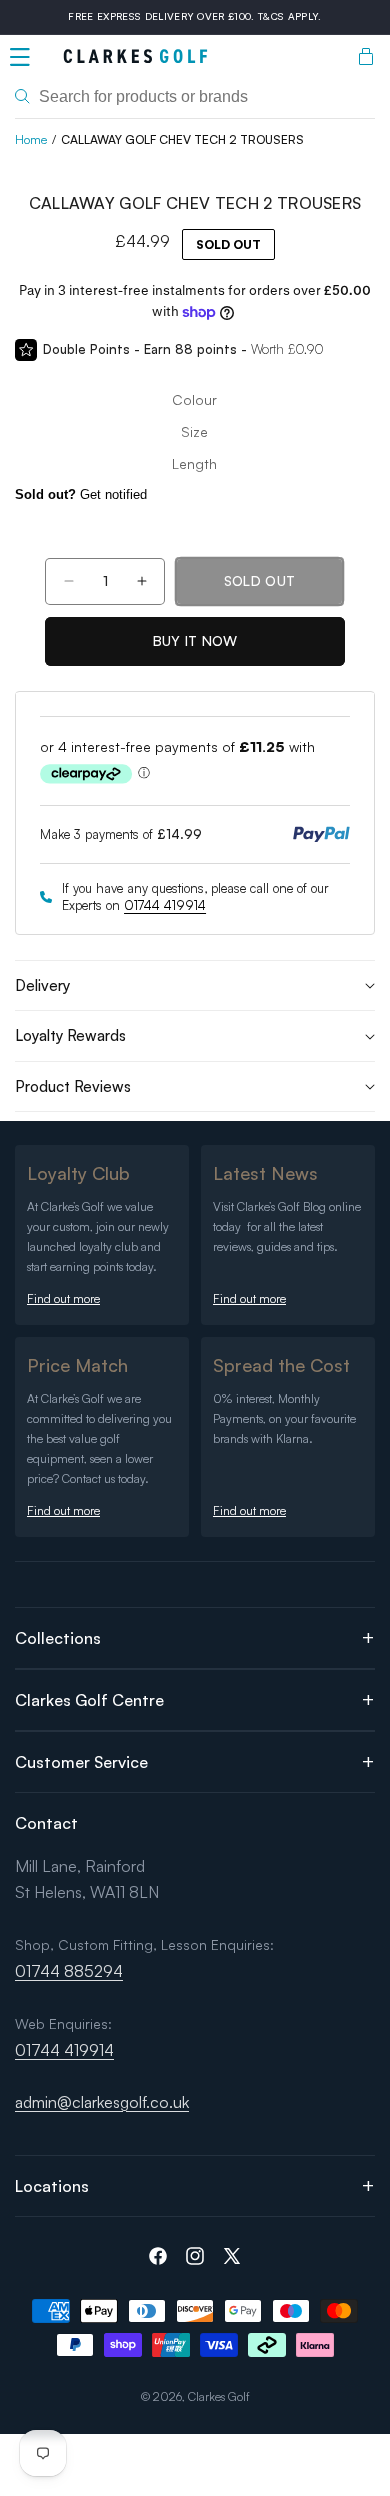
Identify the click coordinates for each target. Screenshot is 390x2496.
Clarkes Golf (219, 2396)
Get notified (81, 494)
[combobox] (195, 97)
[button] (20, 57)
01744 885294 (69, 1971)
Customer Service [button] (81, 1762)
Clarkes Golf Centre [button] (89, 1700)
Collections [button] (58, 1638)
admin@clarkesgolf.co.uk (102, 2102)
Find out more (63, 1298)
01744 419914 (165, 905)
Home (31, 139)
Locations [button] (52, 2186)
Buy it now (195, 640)
